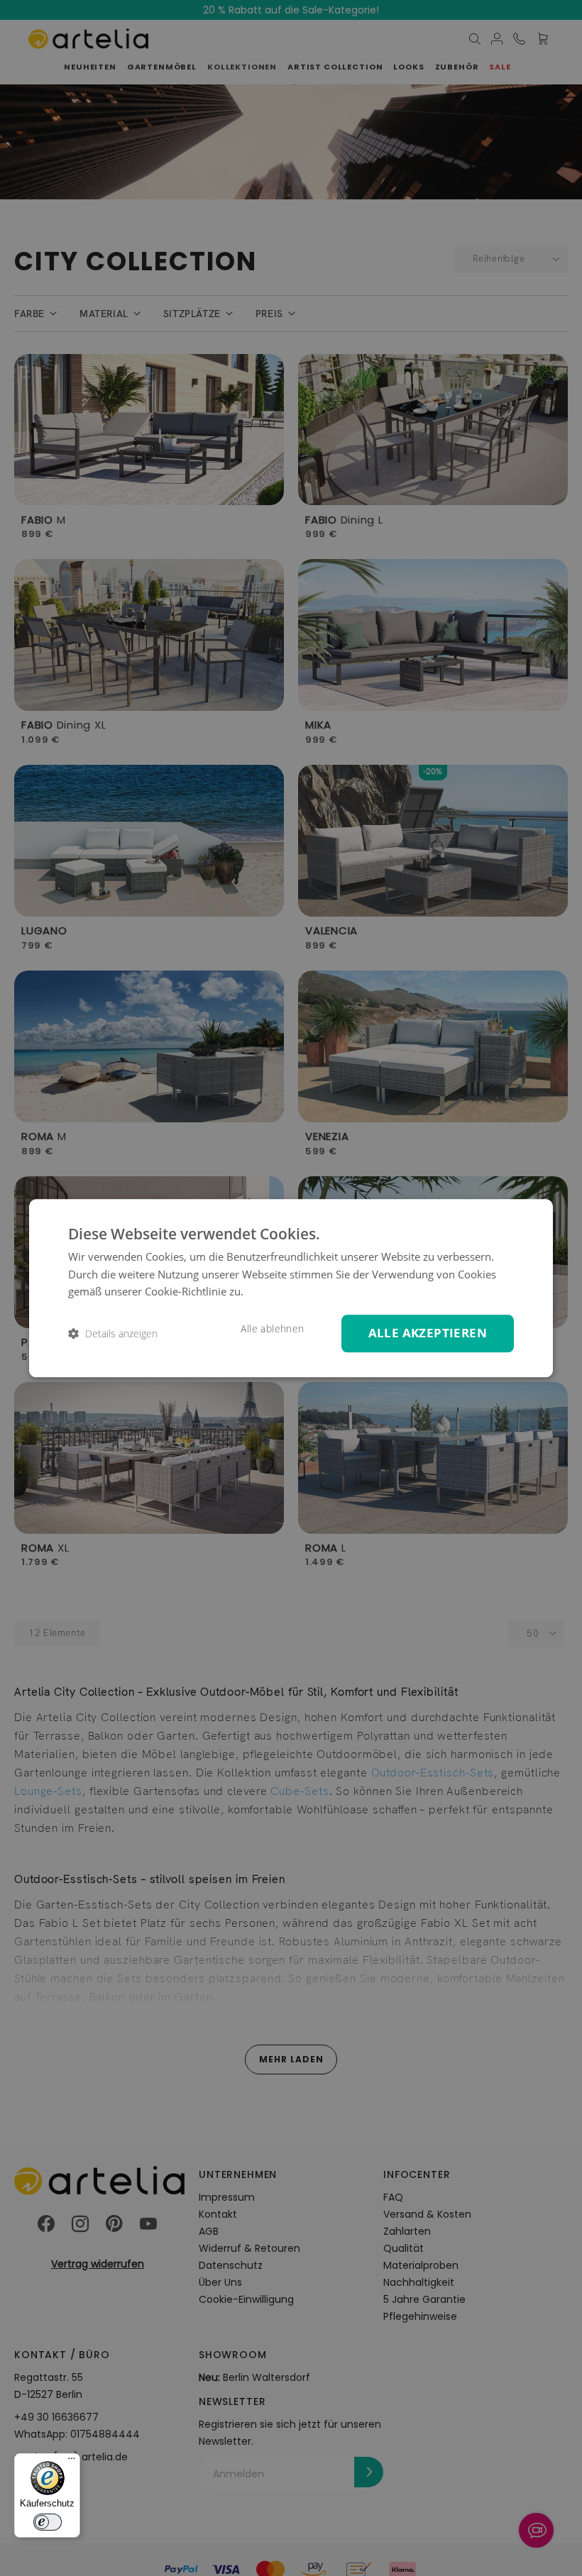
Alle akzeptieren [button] (428, 1333)
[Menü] (72, 2462)
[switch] (48, 2522)
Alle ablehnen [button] (272, 1329)
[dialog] (291, 1288)
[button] (113, 1333)
